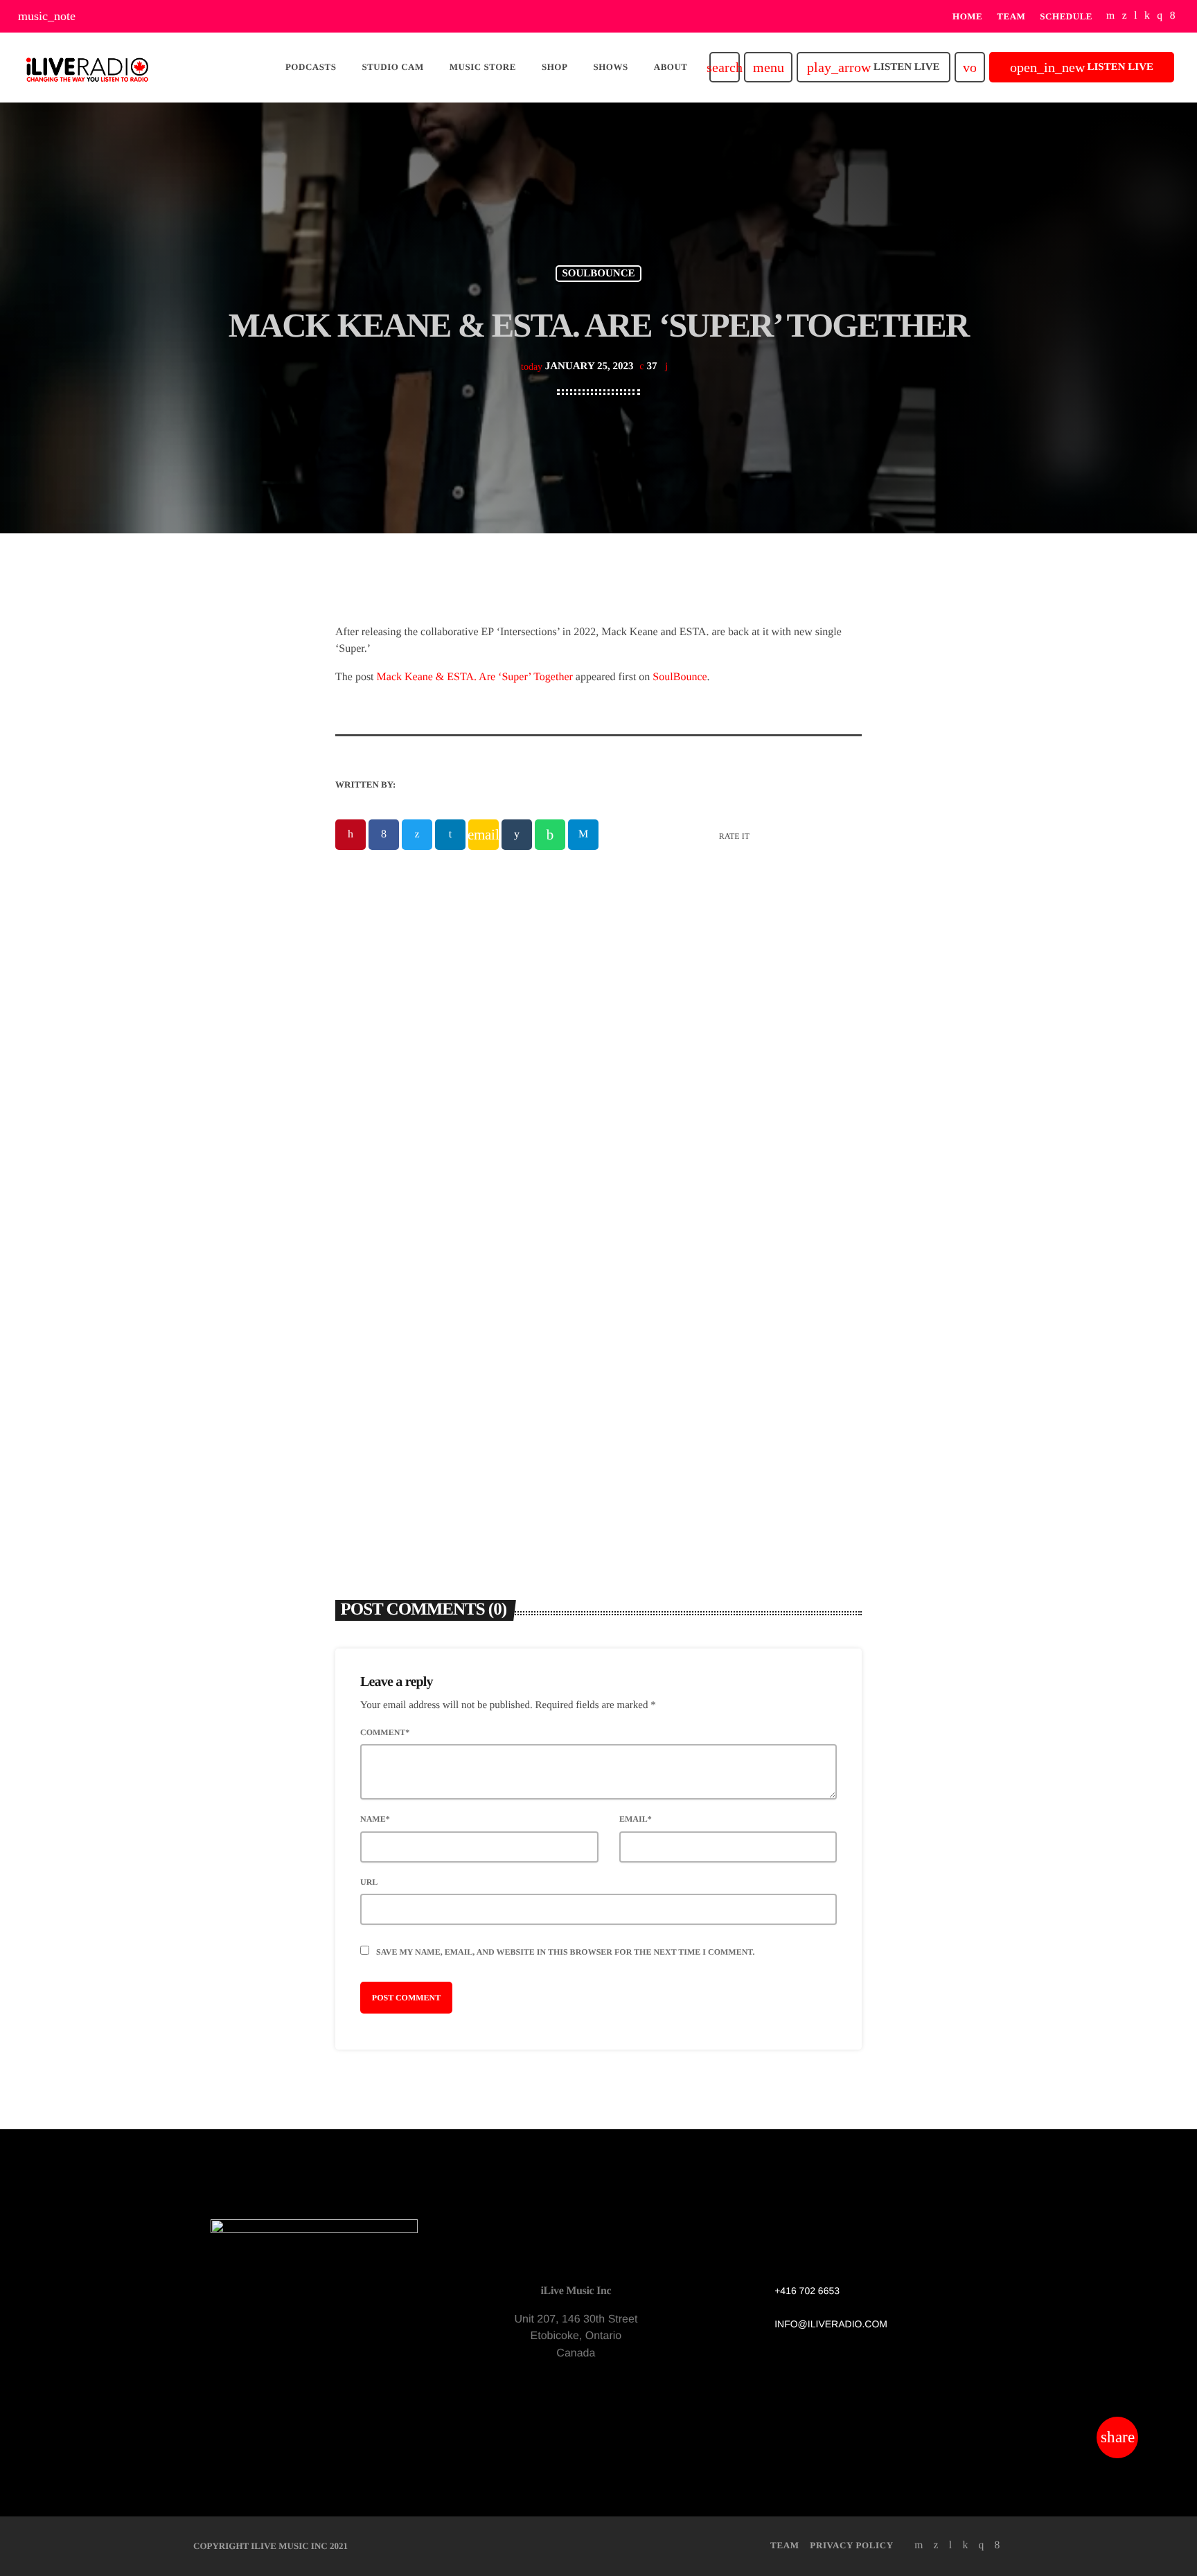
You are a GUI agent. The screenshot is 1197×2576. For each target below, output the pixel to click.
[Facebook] (1173, 16)
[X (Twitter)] (1125, 16)
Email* (636, 1819)
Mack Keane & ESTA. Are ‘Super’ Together (475, 677)
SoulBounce (680, 677)
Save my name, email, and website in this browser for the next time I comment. (565, 1952)
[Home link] (87, 67)
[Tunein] (1136, 16)
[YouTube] (1111, 16)
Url (369, 1882)
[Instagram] (1160, 16)
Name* (375, 1819)
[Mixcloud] (1147, 16)
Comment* (385, 1732)
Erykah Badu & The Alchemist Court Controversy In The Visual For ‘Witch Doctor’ (726, 1320)
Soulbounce (598, 274)
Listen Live (873, 67)
